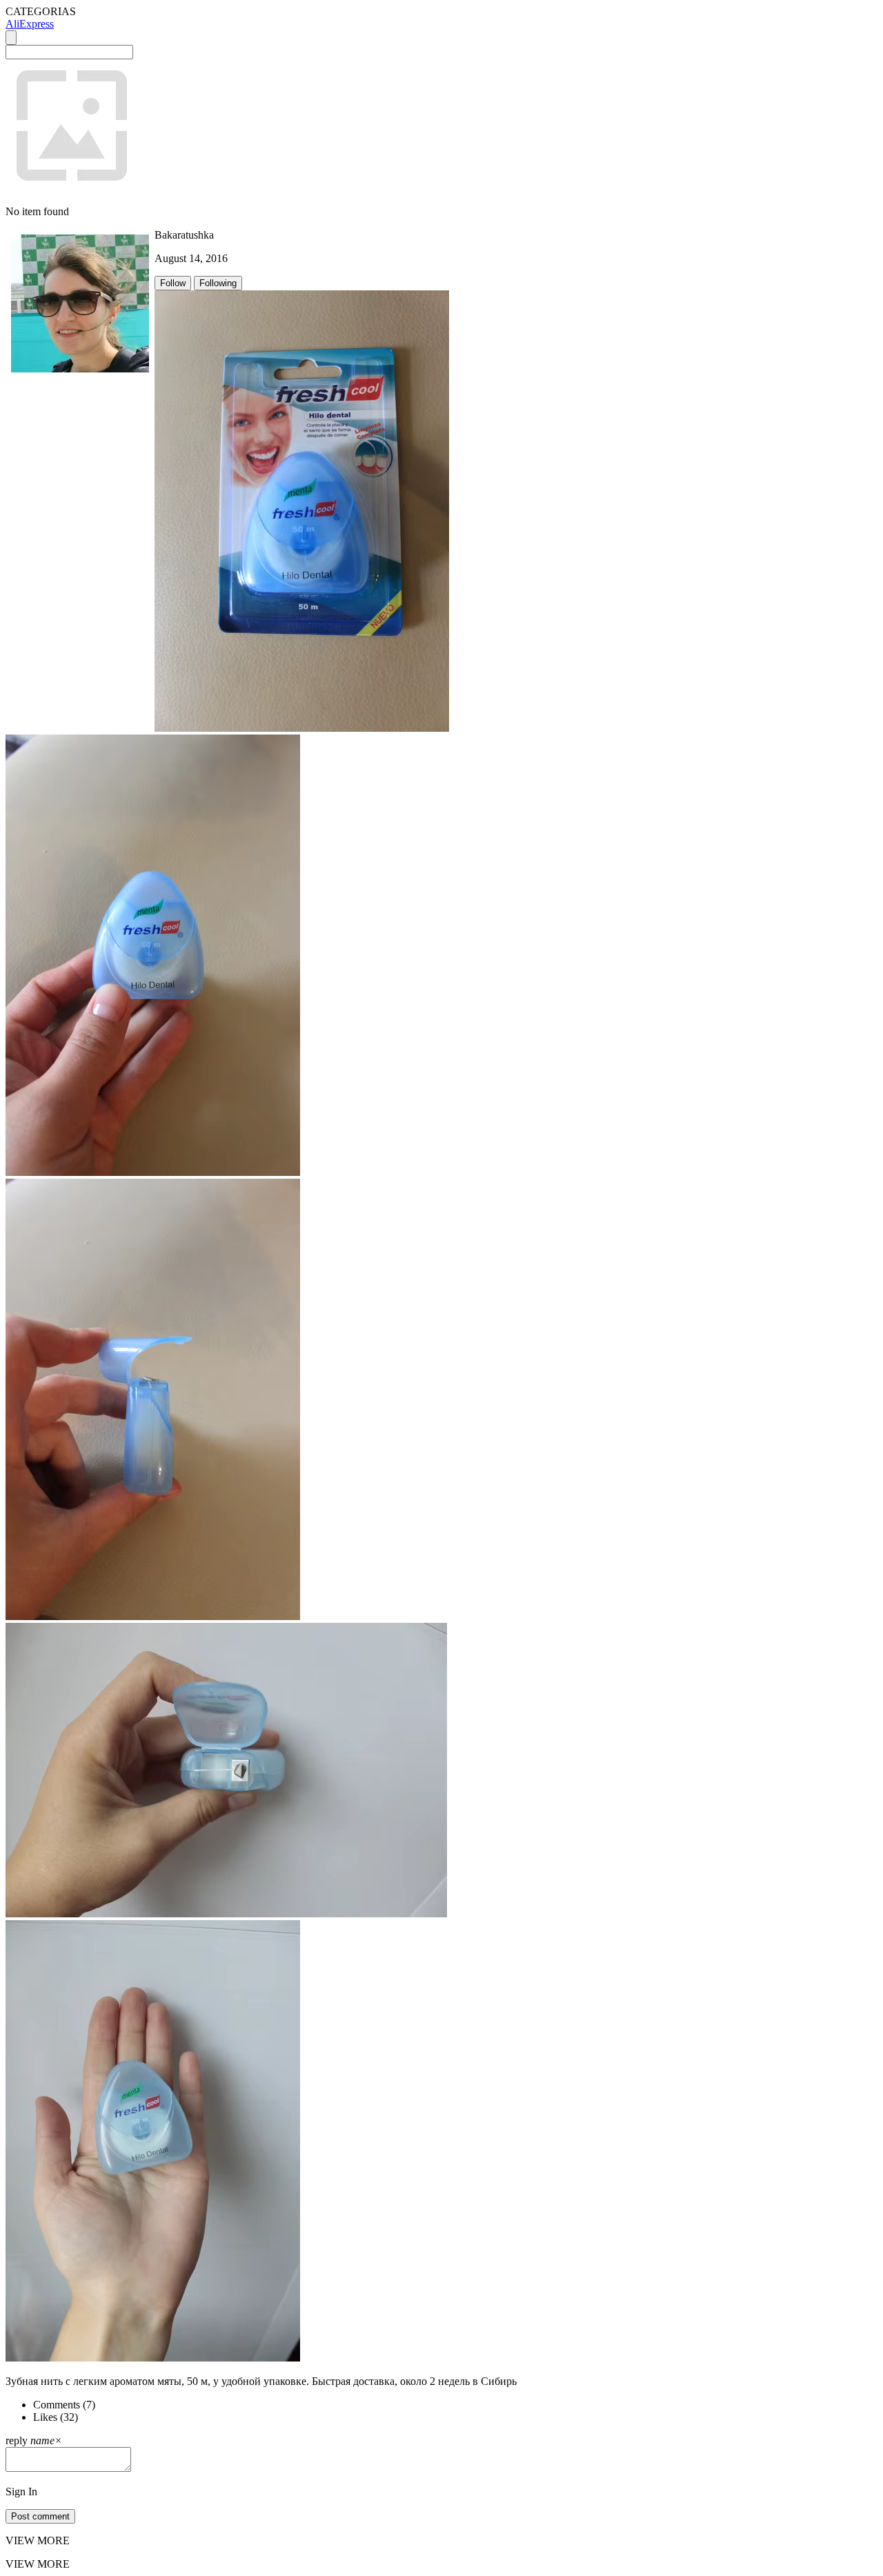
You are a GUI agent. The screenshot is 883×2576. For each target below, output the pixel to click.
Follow (173, 283)
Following (218, 283)
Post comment (40, 2516)
